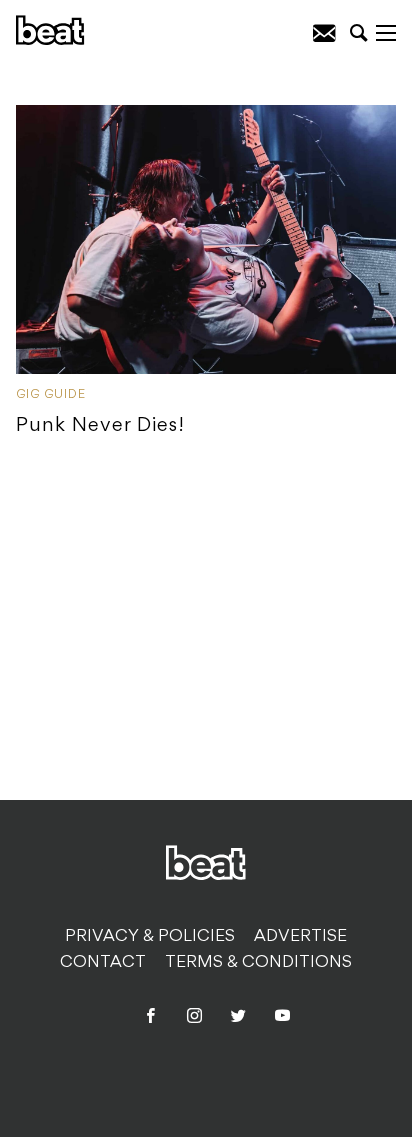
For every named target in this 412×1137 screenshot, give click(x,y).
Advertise (300, 937)
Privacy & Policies (150, 937)
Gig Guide (51, 395)
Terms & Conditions (258, 963)
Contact (103, 963)
